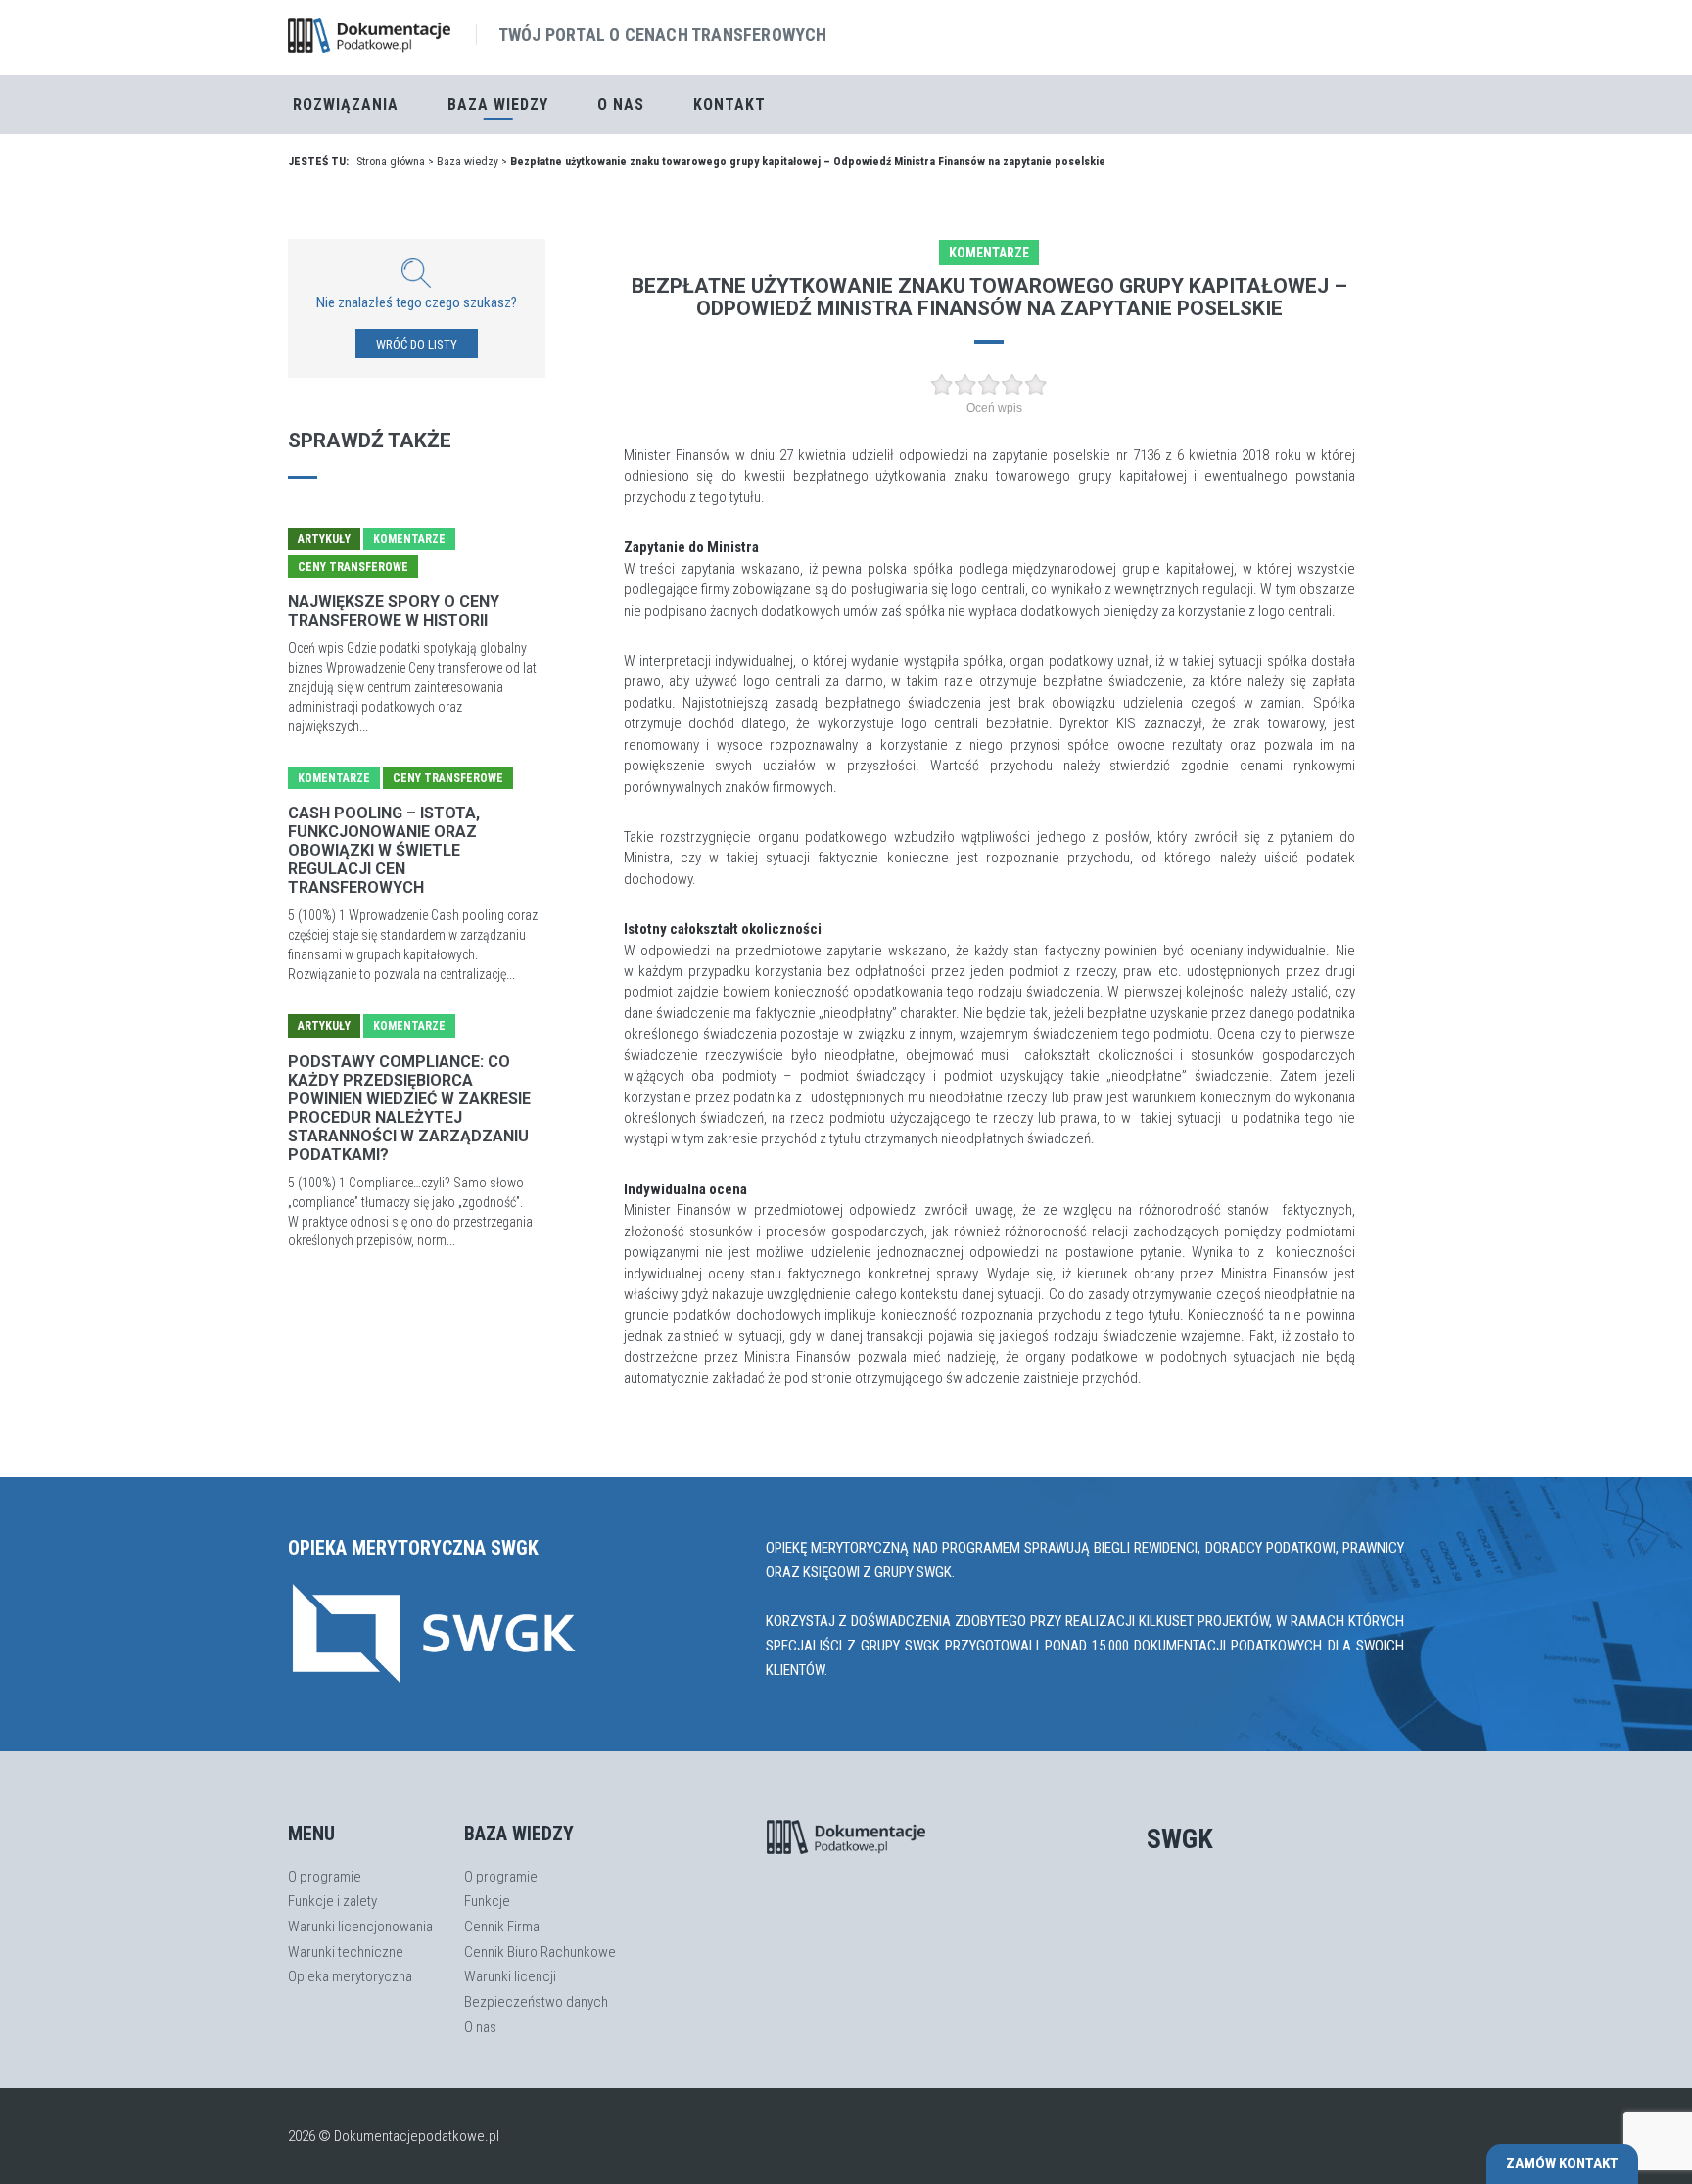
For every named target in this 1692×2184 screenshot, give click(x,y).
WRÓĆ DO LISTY (417, 344)
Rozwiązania (346, 104)
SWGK (1180, 1839)
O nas (621, 104)
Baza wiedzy (468, 162)
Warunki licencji (510, 1976)
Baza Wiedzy (498, 104)
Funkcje (487, 1901)
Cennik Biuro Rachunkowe (540, 1952)
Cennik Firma (502, 1927)
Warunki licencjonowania (360, 1927)
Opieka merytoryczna (350, 1976)
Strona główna (391, 162)
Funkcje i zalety (332, 1901)
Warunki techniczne (346, 1952)
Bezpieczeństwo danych (536, 2002)
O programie (325, 1877)
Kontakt (729, 104)
